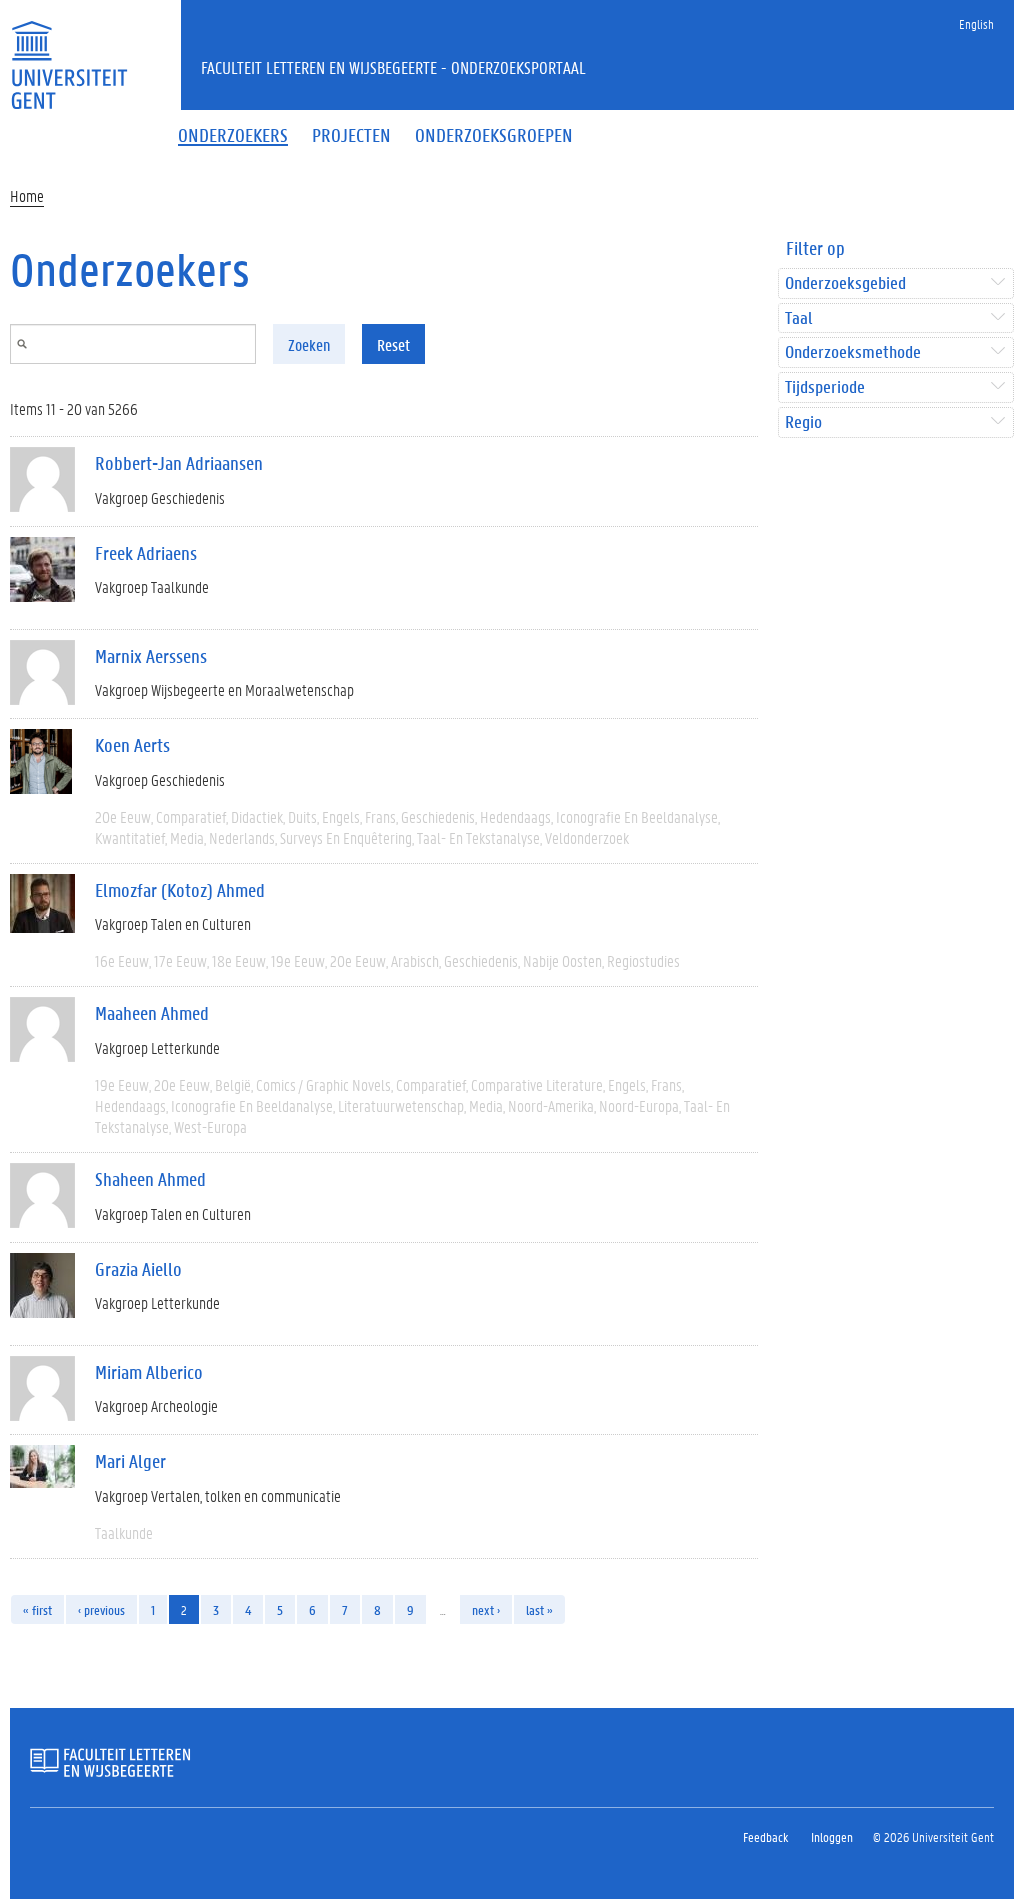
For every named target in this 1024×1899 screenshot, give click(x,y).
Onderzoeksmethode (853, 352)
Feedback (765, 1836)
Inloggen (832, 1836)
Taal (798, 318)
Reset (393, 344)
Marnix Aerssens (151, 656)
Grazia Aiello (138, 1269)
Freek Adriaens (146, 553)
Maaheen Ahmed (152, 1013)
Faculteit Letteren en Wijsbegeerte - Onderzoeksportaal (393, 67)
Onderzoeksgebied (845, 283)
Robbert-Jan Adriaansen (179, 463)
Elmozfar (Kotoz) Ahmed (180, 890)
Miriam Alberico (149, 1372)
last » (539, 1609)
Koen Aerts (132, 745)
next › (486, 1609)
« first (37, 1609)
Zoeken (309, 344)
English (976, 23)
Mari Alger (130, 1461)
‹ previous (101, 1609)
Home (27, 195)
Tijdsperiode (825, 387)
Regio (803, 422)
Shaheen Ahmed (150, 1179)
